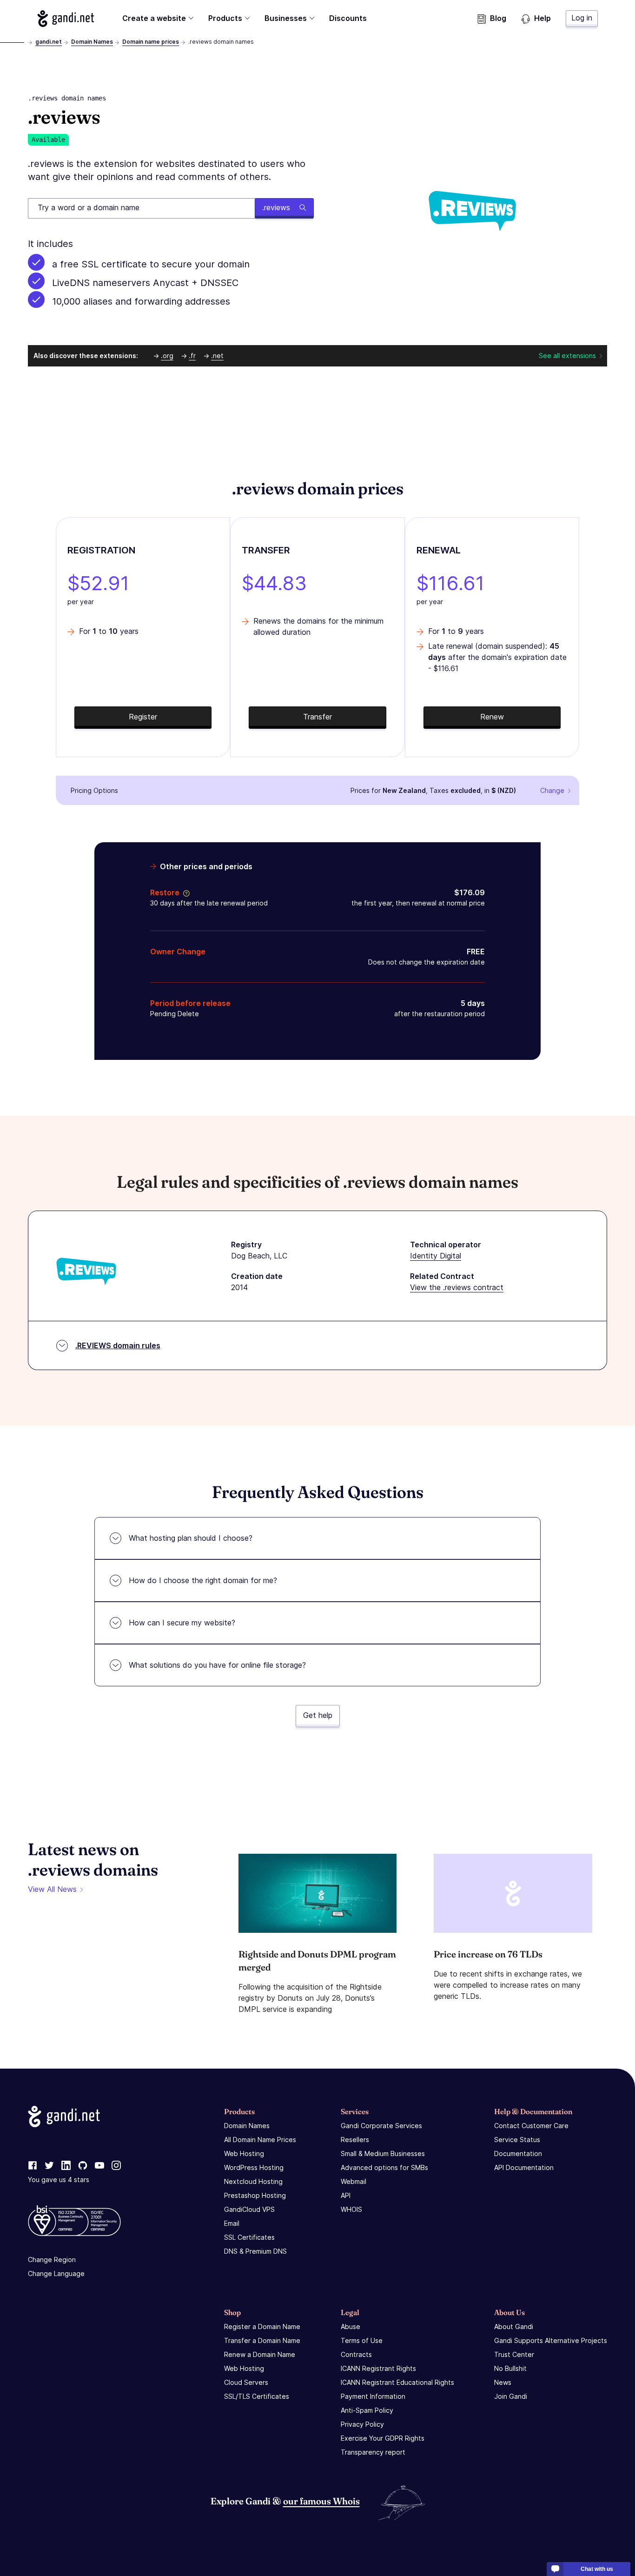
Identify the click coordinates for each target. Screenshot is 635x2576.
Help (542, 18)
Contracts (356, 2354)
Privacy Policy (362, 2424)
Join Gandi (511, 2396)
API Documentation (524, 2167)
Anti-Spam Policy (367, 2410)
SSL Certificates (249, 2237)
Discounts (348, 18)
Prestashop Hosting (255, 2195)
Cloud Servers (246, 2382)
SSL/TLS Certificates (257, 2396)
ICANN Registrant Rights (378, 2368)
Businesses (286, 18)
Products (225, 18)
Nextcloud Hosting (253, 2181)
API (346, 2195)
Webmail (354, 2181)
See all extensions (567, 356)
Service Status (517, 2140)
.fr (192, 356)
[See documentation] (185, 892)
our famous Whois (321, 2501)
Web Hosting (244, 2153)
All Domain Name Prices (260, 2140)
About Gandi (514, 2326)
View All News (52, 1889)
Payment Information (373, 2396)
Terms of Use (362, 2340)
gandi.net (49, 42)
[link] (33, 2166)
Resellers (355, 2140)
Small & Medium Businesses (383, 2153)
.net (217, 356)
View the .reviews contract (457, 1287)
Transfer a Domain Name (262, 2340)
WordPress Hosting (254, 2167)
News (503, 2382)
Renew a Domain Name (260, 2354)
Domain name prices (151, 42)
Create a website (154, 18)
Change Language (56, 2273)
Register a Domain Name (262, 2326)
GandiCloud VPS (249, 2209)
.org (167, 356)
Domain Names (92, 42)
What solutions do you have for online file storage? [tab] (217, 1665)
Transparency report (373, 2452)
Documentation (518, 2153)
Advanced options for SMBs (384, 2167)
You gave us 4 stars (59, 2180)
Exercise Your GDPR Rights (383, 2438)
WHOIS (351, 2209)
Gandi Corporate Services (381, 2126)
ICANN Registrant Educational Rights (397, 2382)
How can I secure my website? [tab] (182, 1623)
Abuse (351, 2326)
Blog (498, 18)
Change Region (52, 2260)
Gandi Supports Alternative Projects (551, 2340)
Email (232, 2223)
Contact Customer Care (531, 2126)
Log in (582, 18)
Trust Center (514, 2354)
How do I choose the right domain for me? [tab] (203, 1580)
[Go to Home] (66, 19)
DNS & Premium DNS (255, 2251)
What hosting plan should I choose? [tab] (191, 1538)
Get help (318, 1715)
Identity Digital (436, 1256)
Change (552, 790)
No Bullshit (510, 2368)
